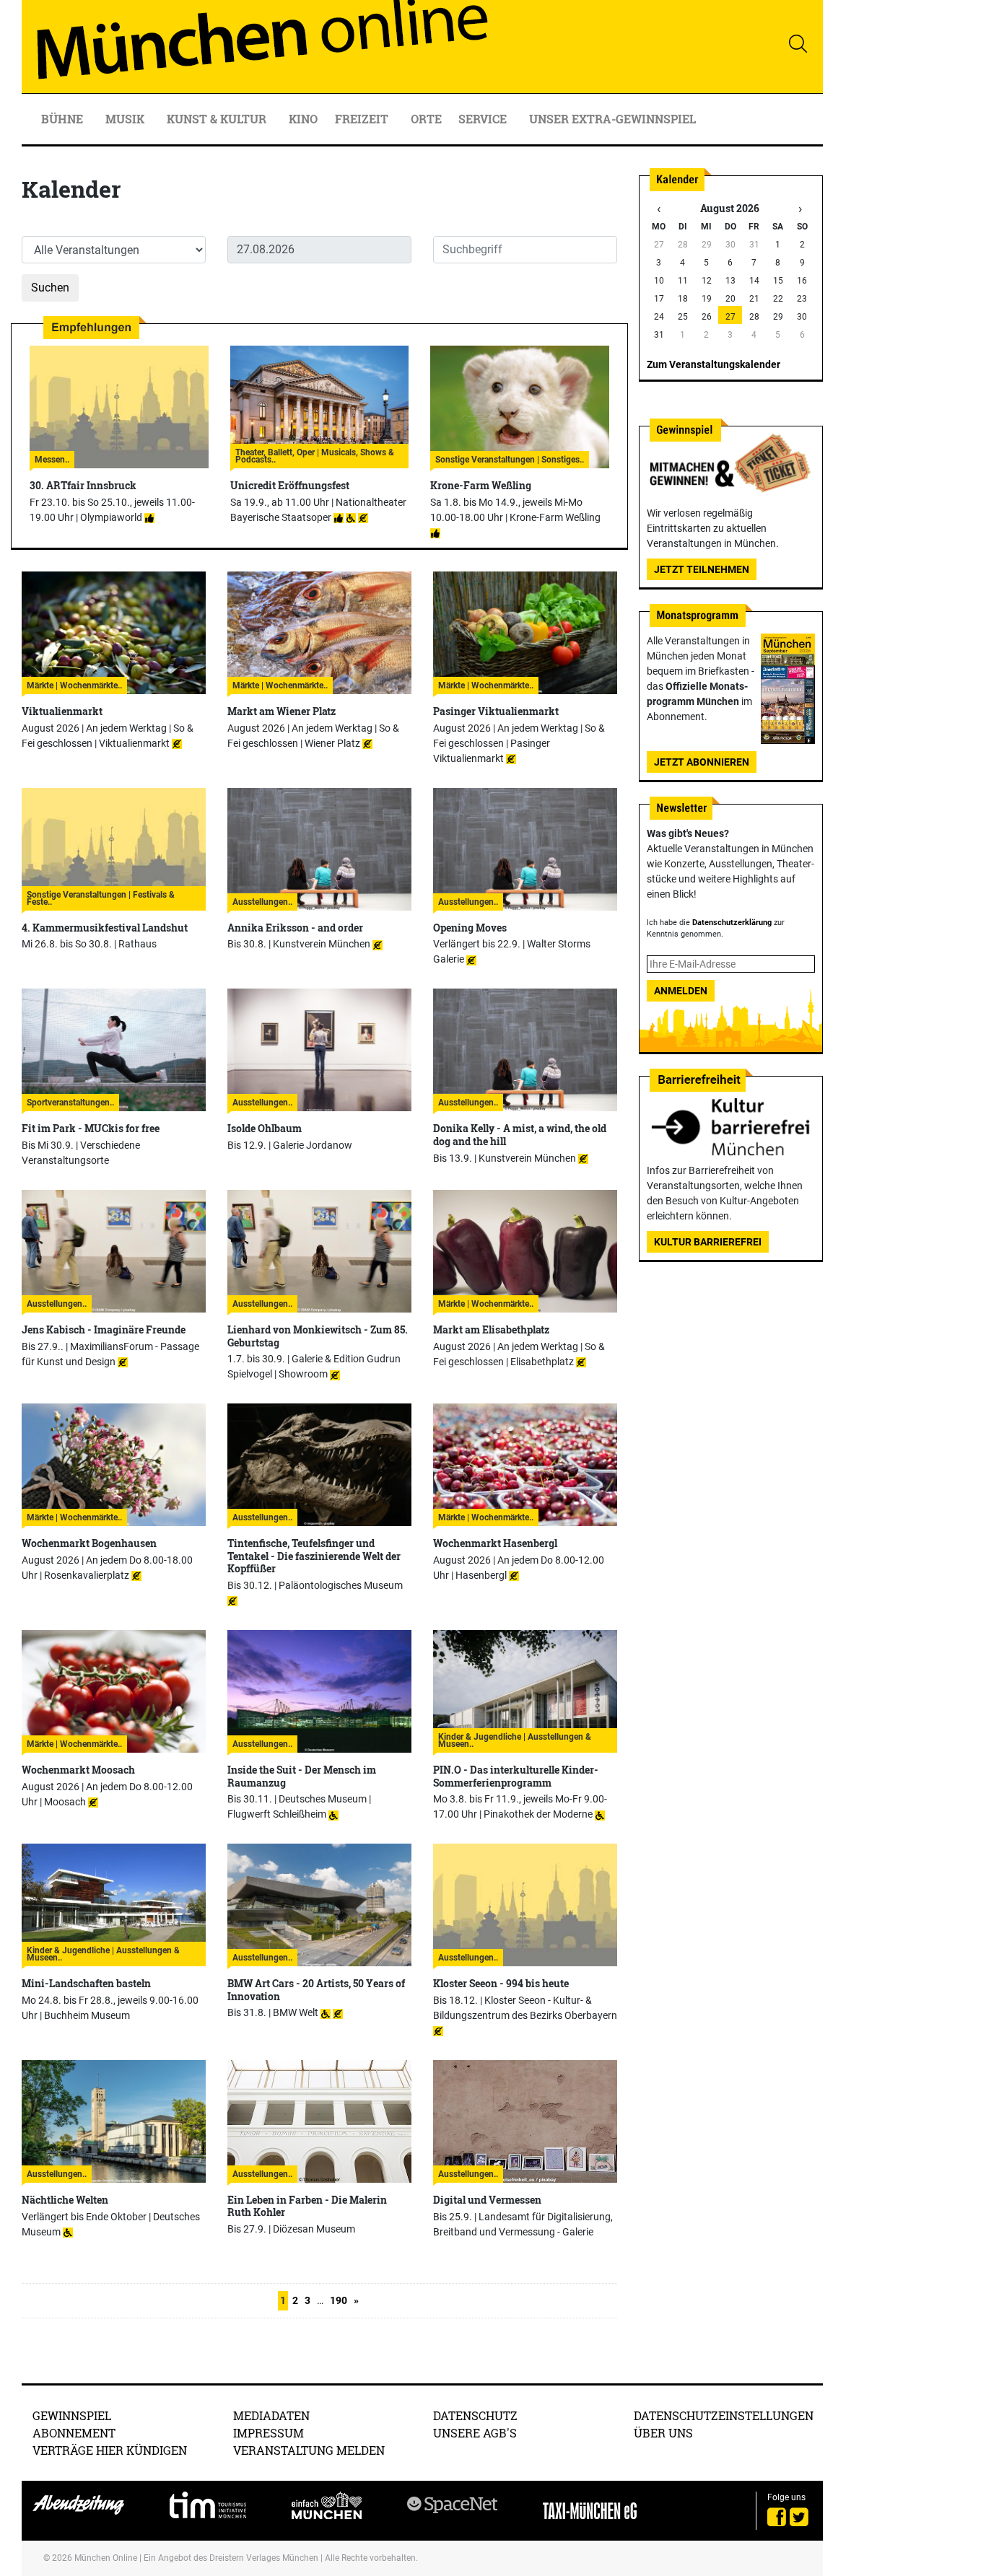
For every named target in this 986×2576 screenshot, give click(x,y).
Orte (426, 119)
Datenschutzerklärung (732, 923)
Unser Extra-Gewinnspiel (612, 119)
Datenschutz (475, 2415)
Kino (303, 119)
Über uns (663, 2433)
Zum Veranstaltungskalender (714, 364)
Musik (126, 119)
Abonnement (74, 2433)
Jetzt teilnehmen (702, 569)
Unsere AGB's (475, 2433)
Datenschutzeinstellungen (724, 2415)
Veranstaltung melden (309, 2450)
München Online (106, 2558)
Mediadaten (271, 2415)
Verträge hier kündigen (110, 2450)
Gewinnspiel (72, 2415)
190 (339, 2300)
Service (484, 119)
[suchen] (798, 43)
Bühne (64, 119)
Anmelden (681, 991)
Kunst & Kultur (218, 119)
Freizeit (363, 119)
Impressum (269, 2433)
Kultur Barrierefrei (708, 1242)
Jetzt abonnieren (702, 762)
